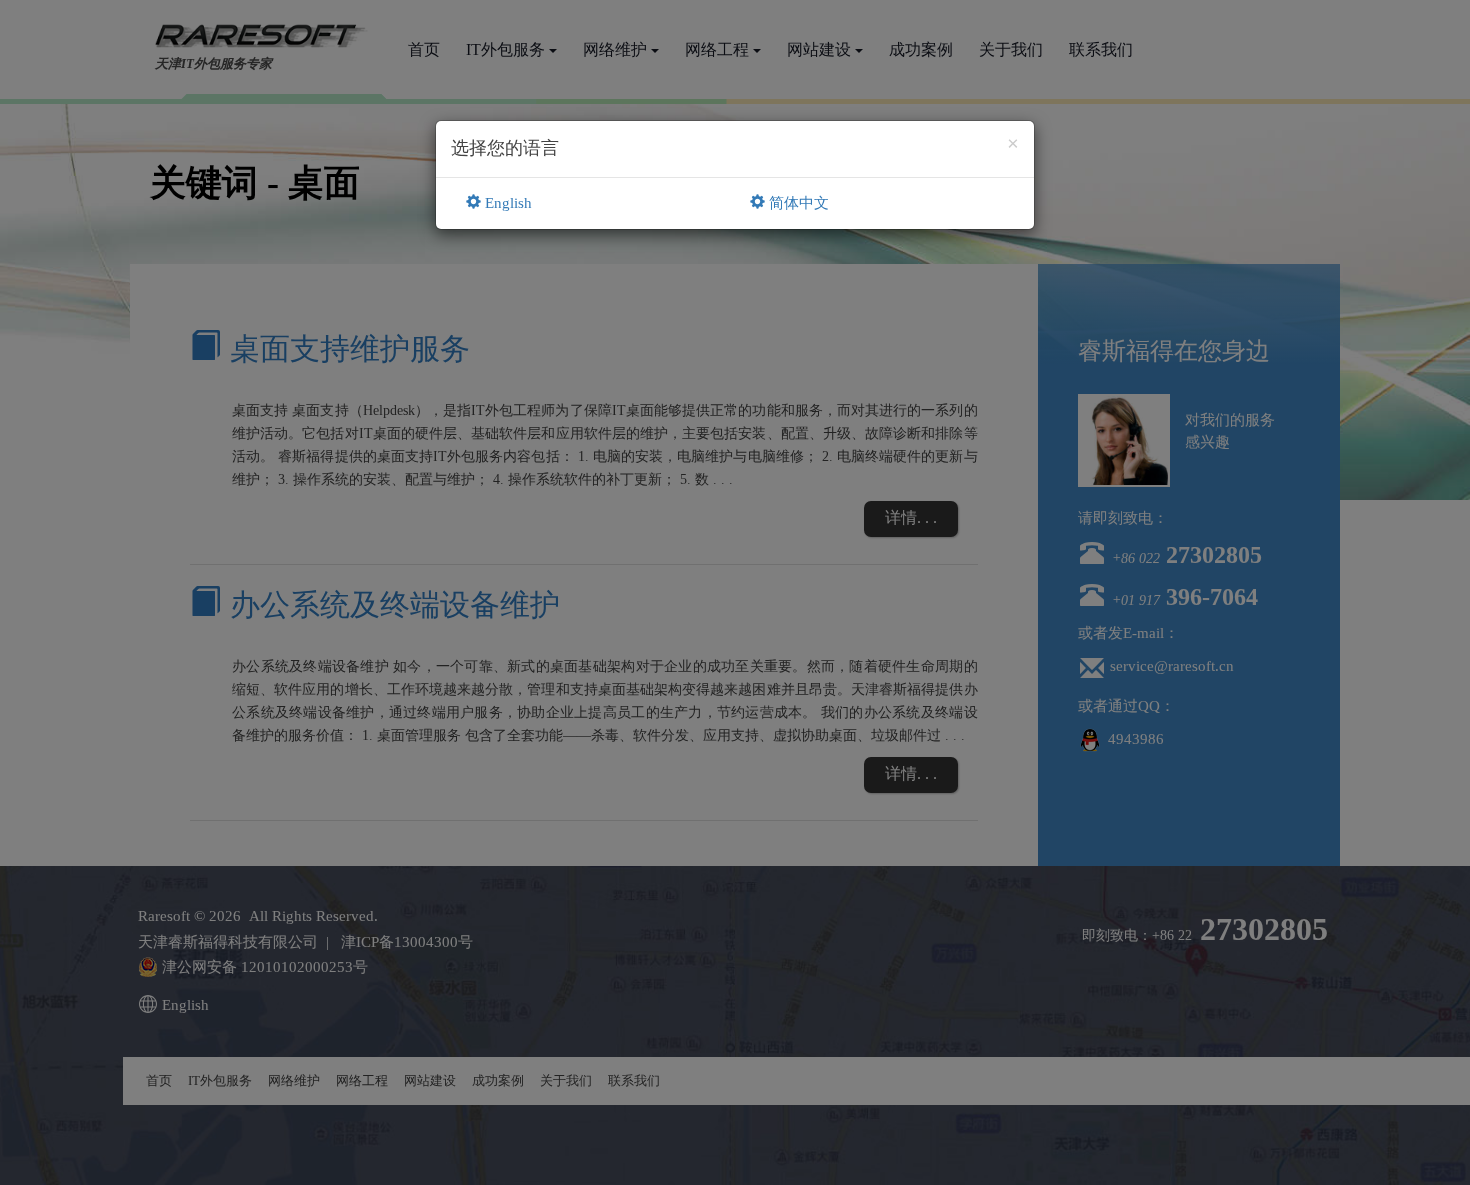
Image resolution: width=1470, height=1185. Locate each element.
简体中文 (797, 203)
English (506, 203)
